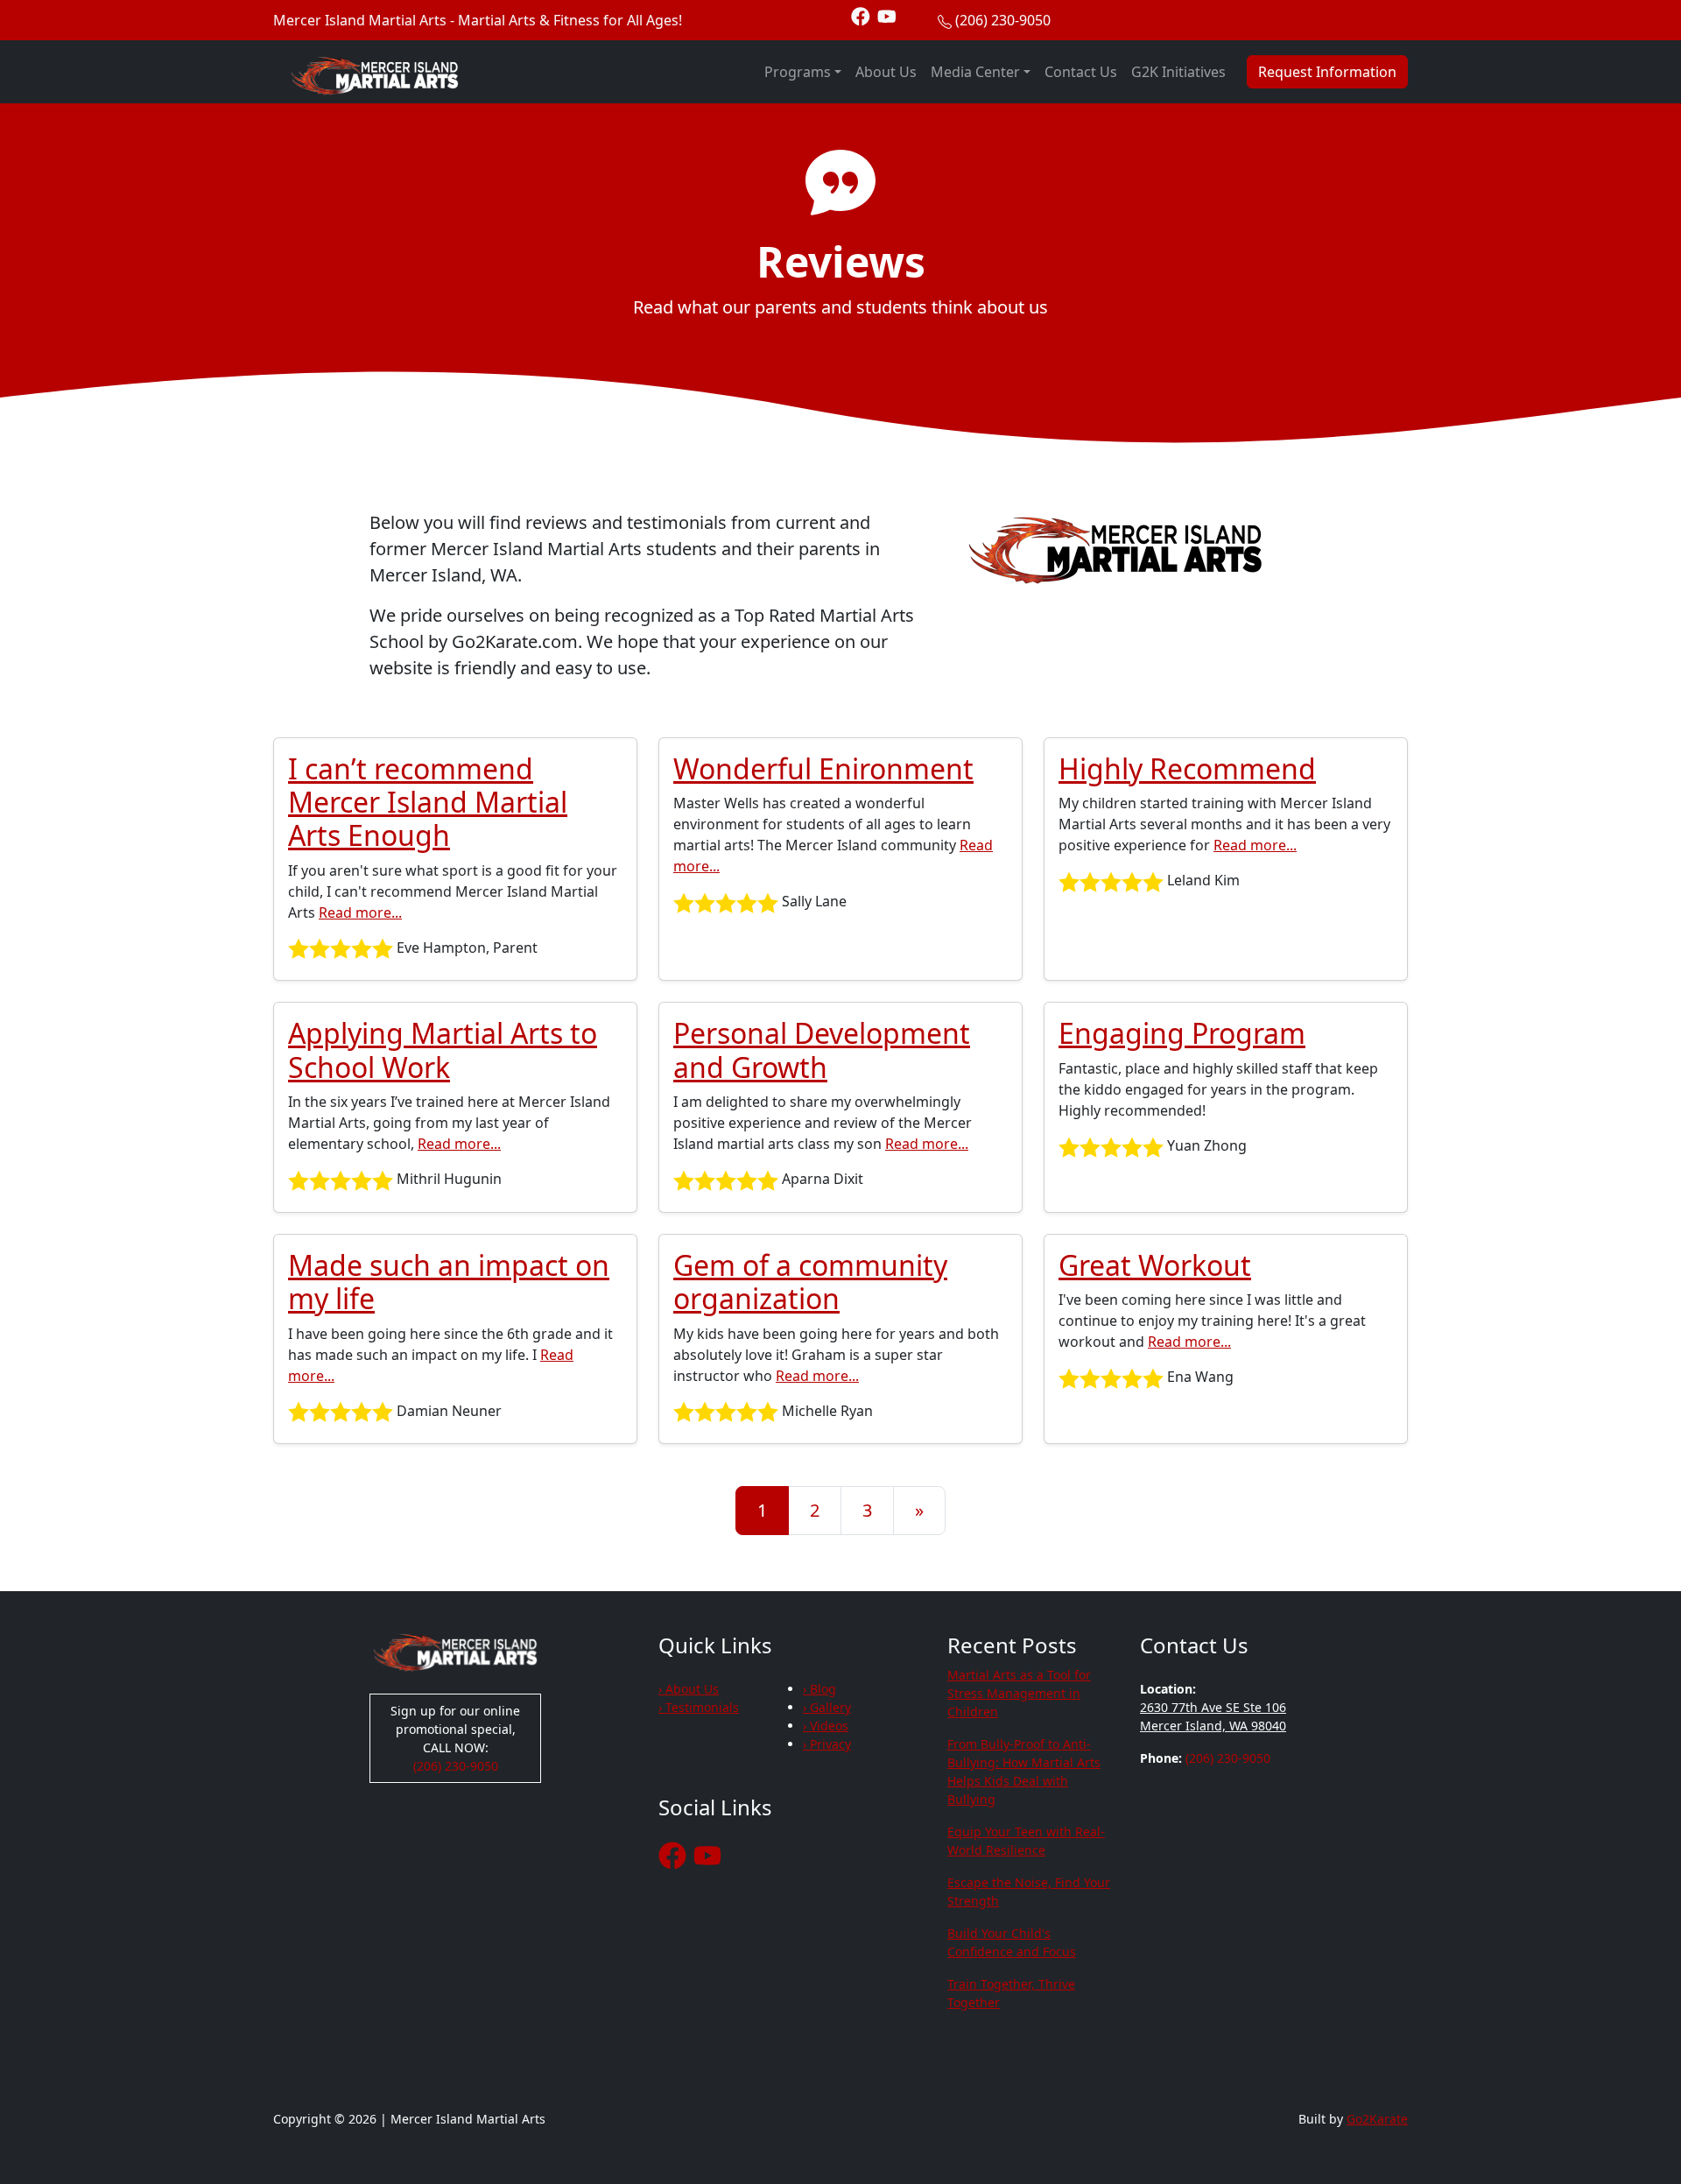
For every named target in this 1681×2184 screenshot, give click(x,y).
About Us (886, 72)
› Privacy (827, 1744)
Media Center (975, 72)
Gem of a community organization (810, 1282)
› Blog (819, 1689)
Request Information (1327, 72)
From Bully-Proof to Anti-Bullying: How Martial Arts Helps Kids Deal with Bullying (1024, 1772)
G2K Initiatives (1178, 72)
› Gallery (827, 1707)
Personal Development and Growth (822, 1050)
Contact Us (1081, 72)
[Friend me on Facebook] (861, 15)
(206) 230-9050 (1003, 20)
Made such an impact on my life (449, 1282)
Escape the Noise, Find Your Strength (1029, 1892)
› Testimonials (699, 1707)
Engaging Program (1182, 1033)
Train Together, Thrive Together (1011, 1993)
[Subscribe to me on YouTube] (887, 15)
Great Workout (1155, 1265)
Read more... (360, 912)
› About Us (689, 1689)
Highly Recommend (1187, 768)
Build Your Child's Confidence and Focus (1012, 1942)
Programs (798, 72)
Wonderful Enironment (823, 768)
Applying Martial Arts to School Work (443, 1050)
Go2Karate (1377, 2119)
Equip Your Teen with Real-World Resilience (1026, 1841)
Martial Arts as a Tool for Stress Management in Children (1019, 1693)
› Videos (826, 1726)
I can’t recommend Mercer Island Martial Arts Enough (428, 802)
